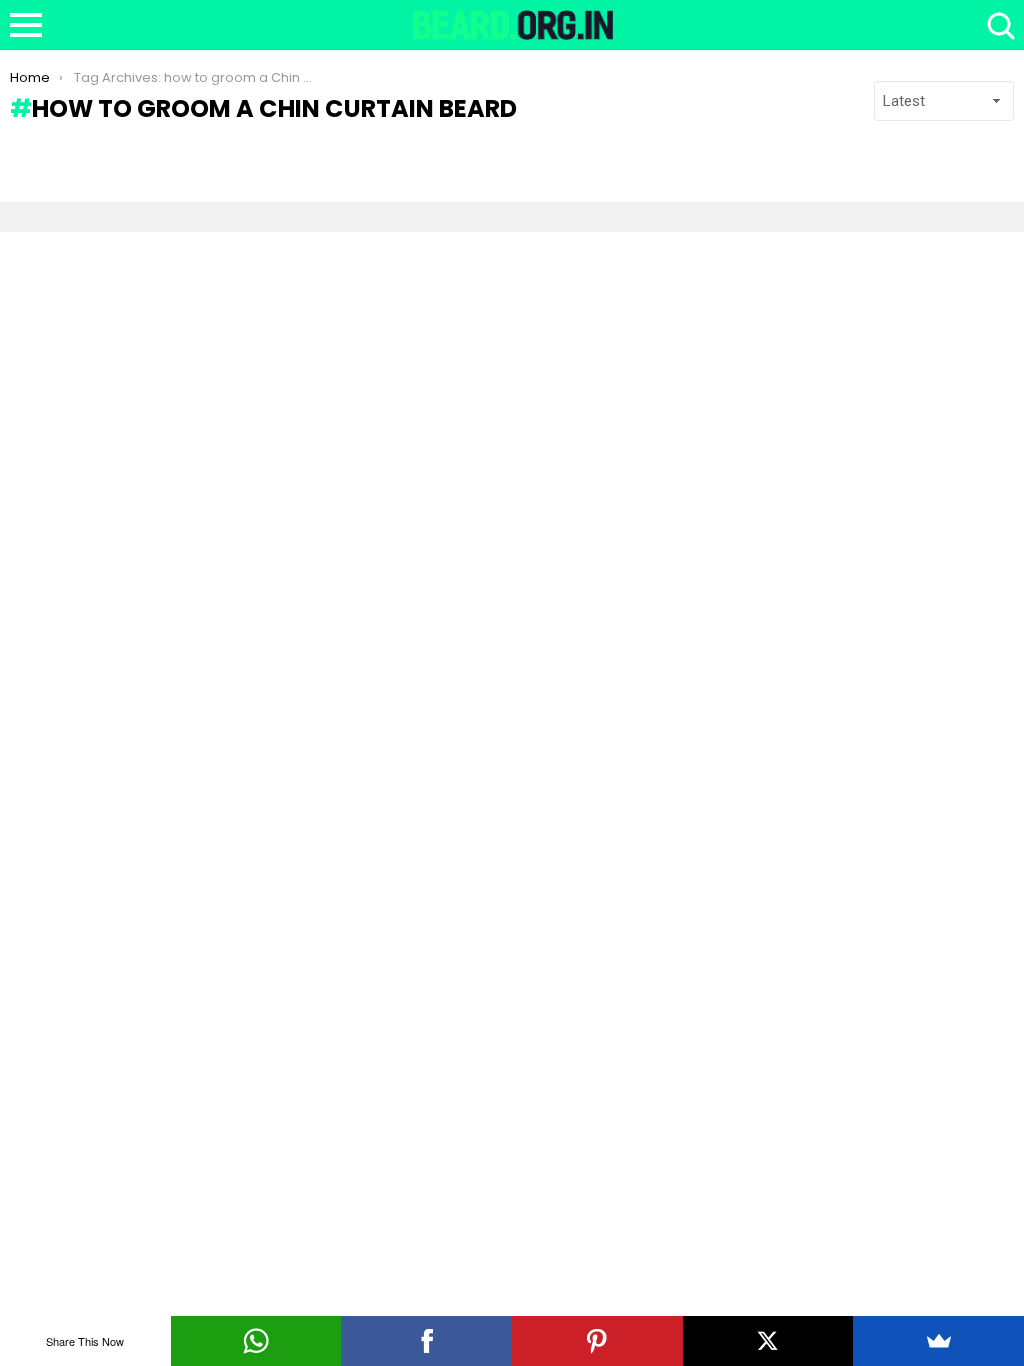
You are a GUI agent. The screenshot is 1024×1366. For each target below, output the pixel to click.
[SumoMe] (938, 1341)
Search (999, 25)
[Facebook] (426, 1341)
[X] (768, 1341)
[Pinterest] (597, 1341)
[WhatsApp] (256, 1341)
